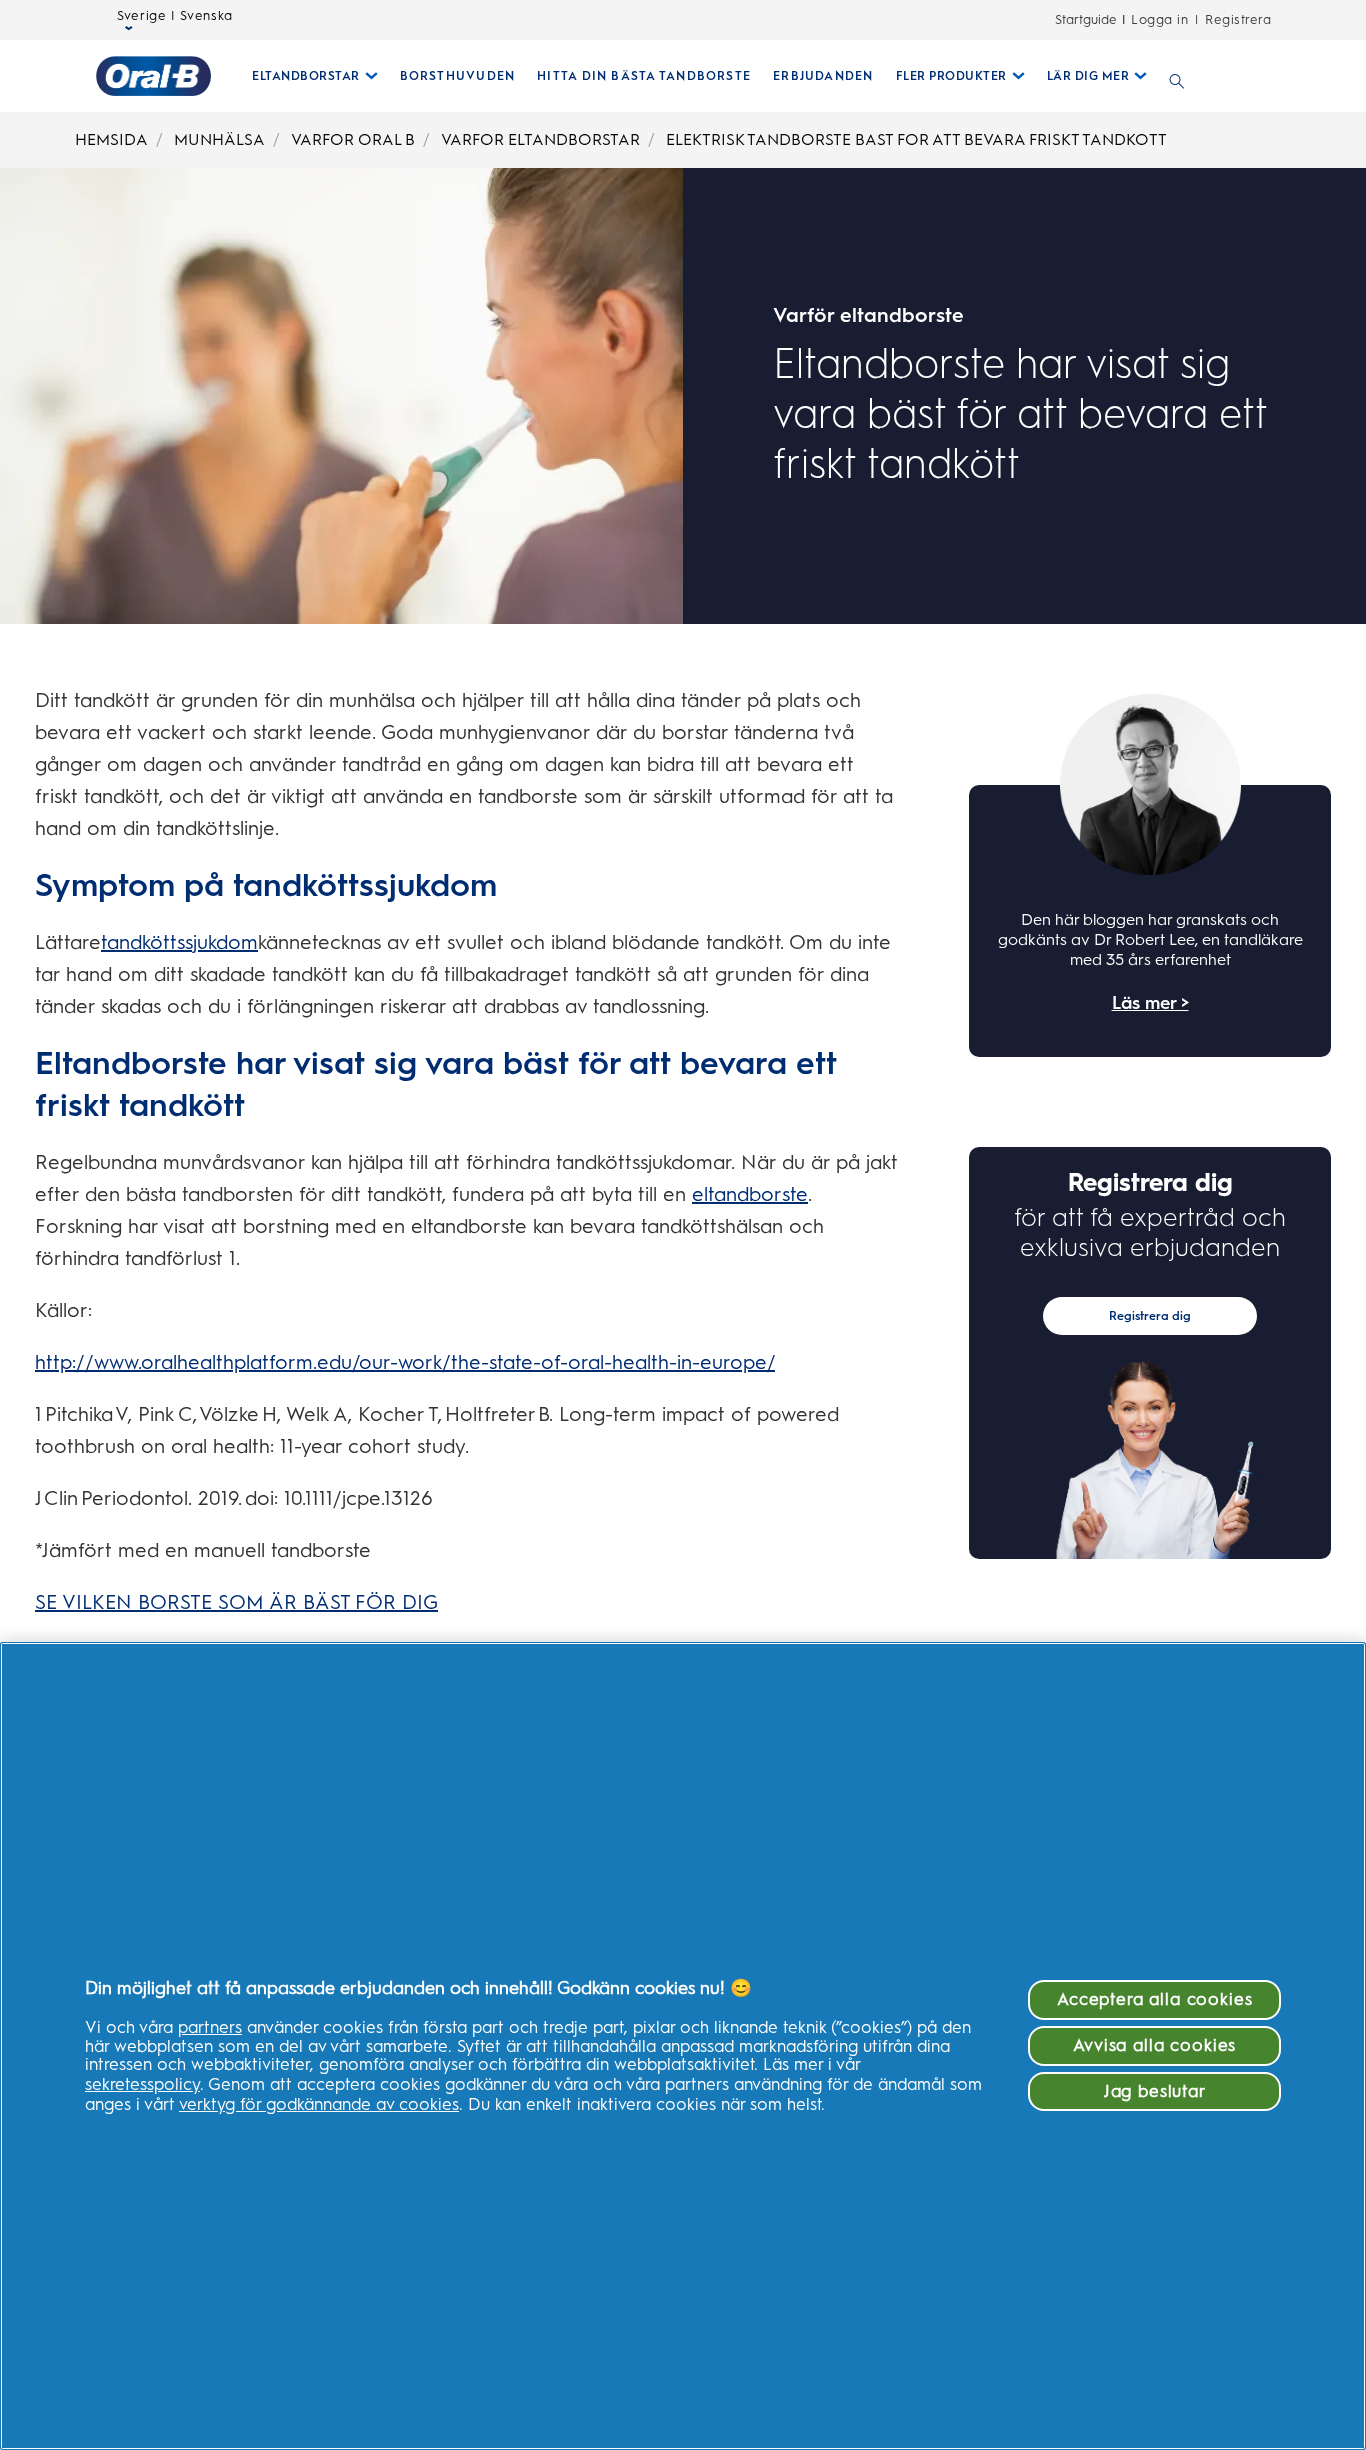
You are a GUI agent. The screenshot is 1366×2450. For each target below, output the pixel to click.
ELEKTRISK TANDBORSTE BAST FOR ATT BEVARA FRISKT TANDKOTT (916, 139)
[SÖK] (1177, 76)
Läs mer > (1150, 1003)
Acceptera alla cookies (1154, 1999)
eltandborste (750, 1194)
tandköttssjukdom (179, 942)
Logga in (1159, 19)
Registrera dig (1150, 1316)
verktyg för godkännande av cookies (319, 2104)
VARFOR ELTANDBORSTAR (540, 139)
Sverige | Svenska (175, 15)
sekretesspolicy (142, 2084)
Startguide (1086, 19)
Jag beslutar (1155, 2091)
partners (210, 2027)
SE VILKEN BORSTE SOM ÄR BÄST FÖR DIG (236, 1602)
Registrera (1238, 19)
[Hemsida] (153, 76)
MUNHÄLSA (219, 139)
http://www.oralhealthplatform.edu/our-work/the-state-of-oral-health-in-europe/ (405, 1362)
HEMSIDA (111, 139)
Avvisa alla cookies (1154, 2045)
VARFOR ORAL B (353, 139)
